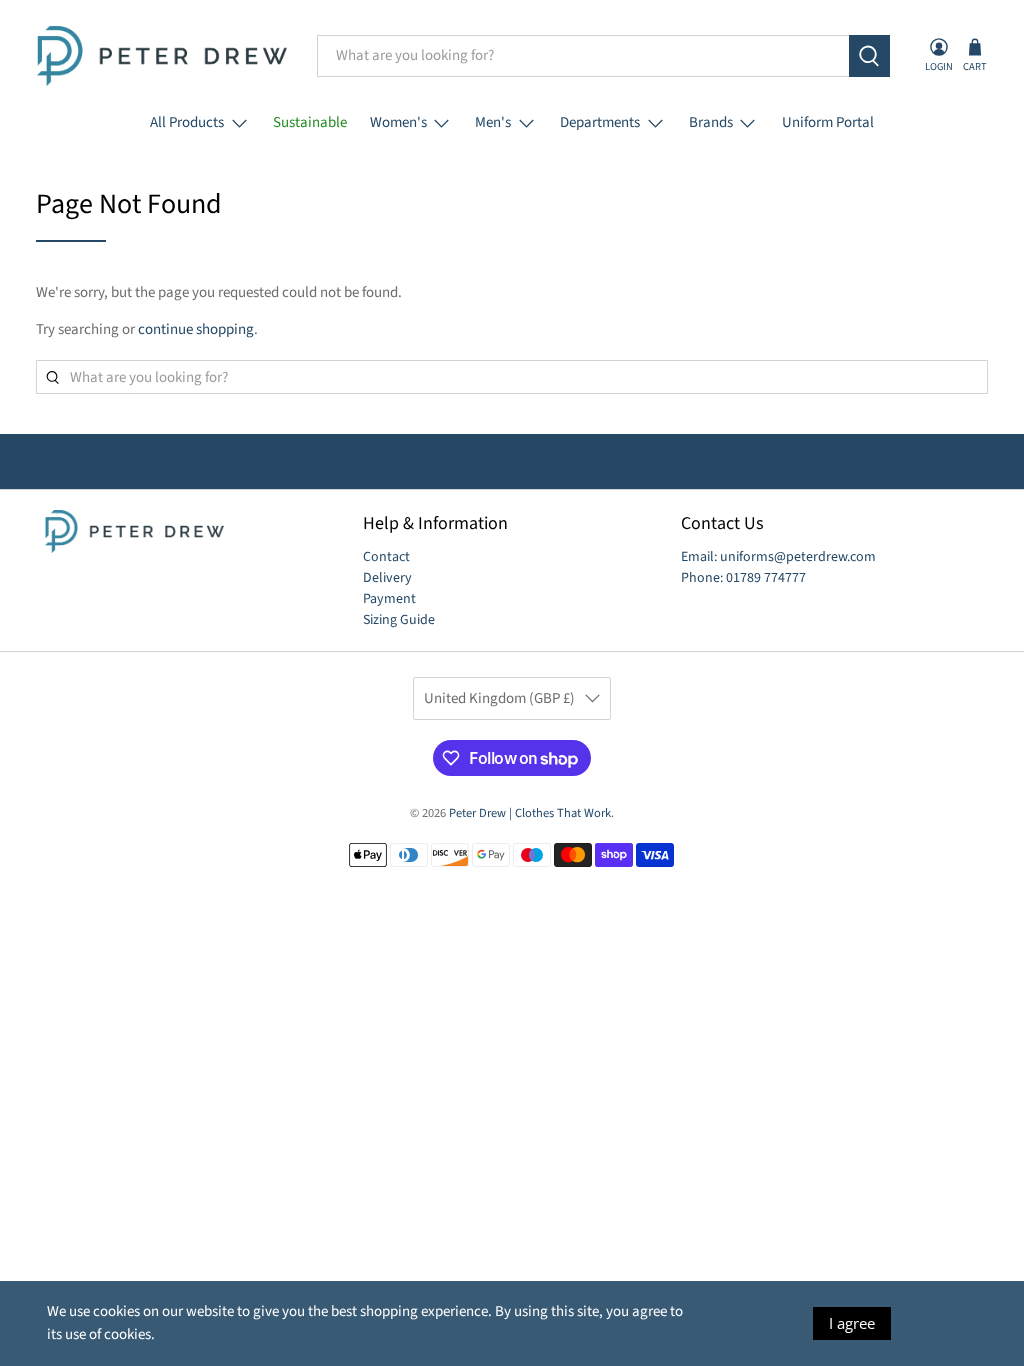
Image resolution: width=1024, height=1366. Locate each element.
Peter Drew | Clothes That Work (530, 813)
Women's (398, 122)
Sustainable (310, 122)
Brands (711, 122)
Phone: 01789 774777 (743, 578)
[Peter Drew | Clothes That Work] (162, 56)
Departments (600, 122)
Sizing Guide (399, 620)
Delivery (387, 578)
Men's (493, 122)
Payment (389, 599)
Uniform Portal (828, 122)
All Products (187, 122)
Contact (386, 557)
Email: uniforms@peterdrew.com (778, 557)
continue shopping (196, 329)
